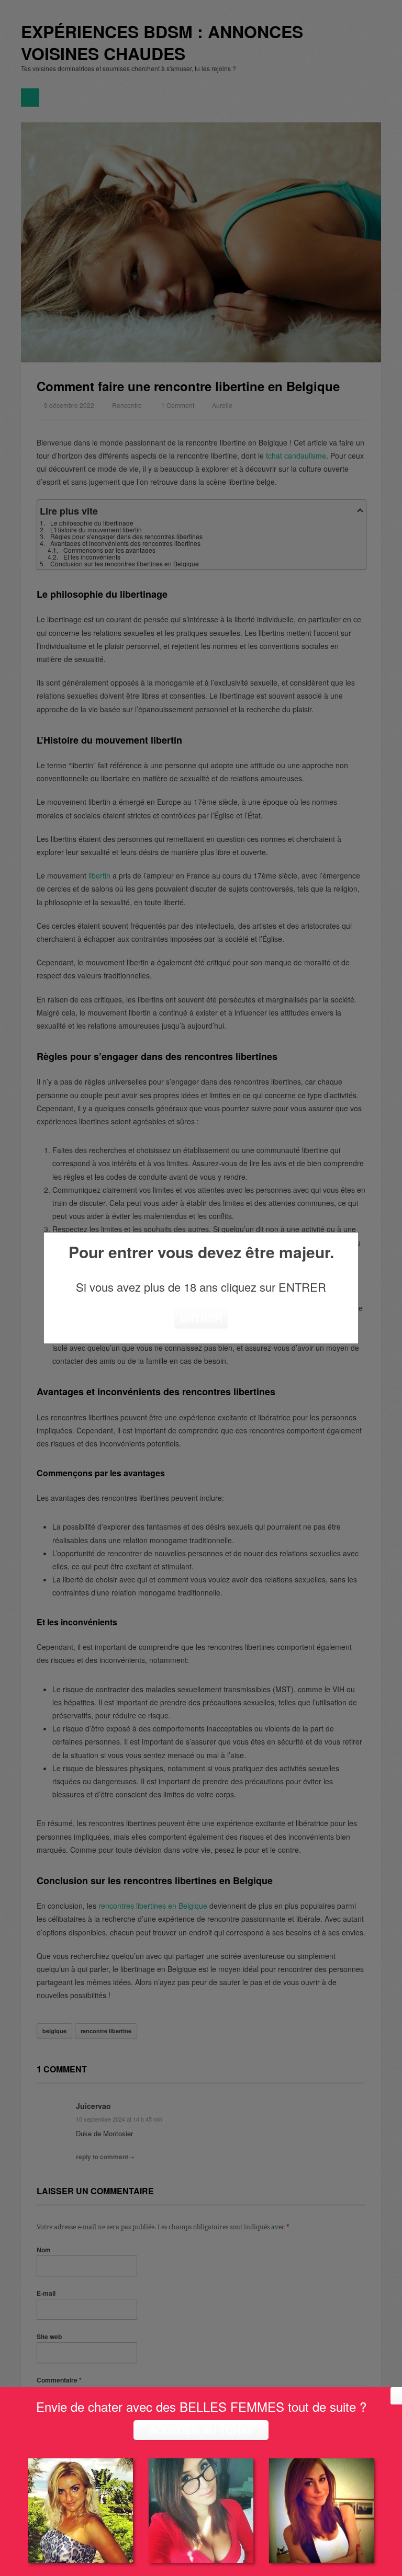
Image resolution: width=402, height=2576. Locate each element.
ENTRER (201, 1318)
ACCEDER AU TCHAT (201, 2430)
